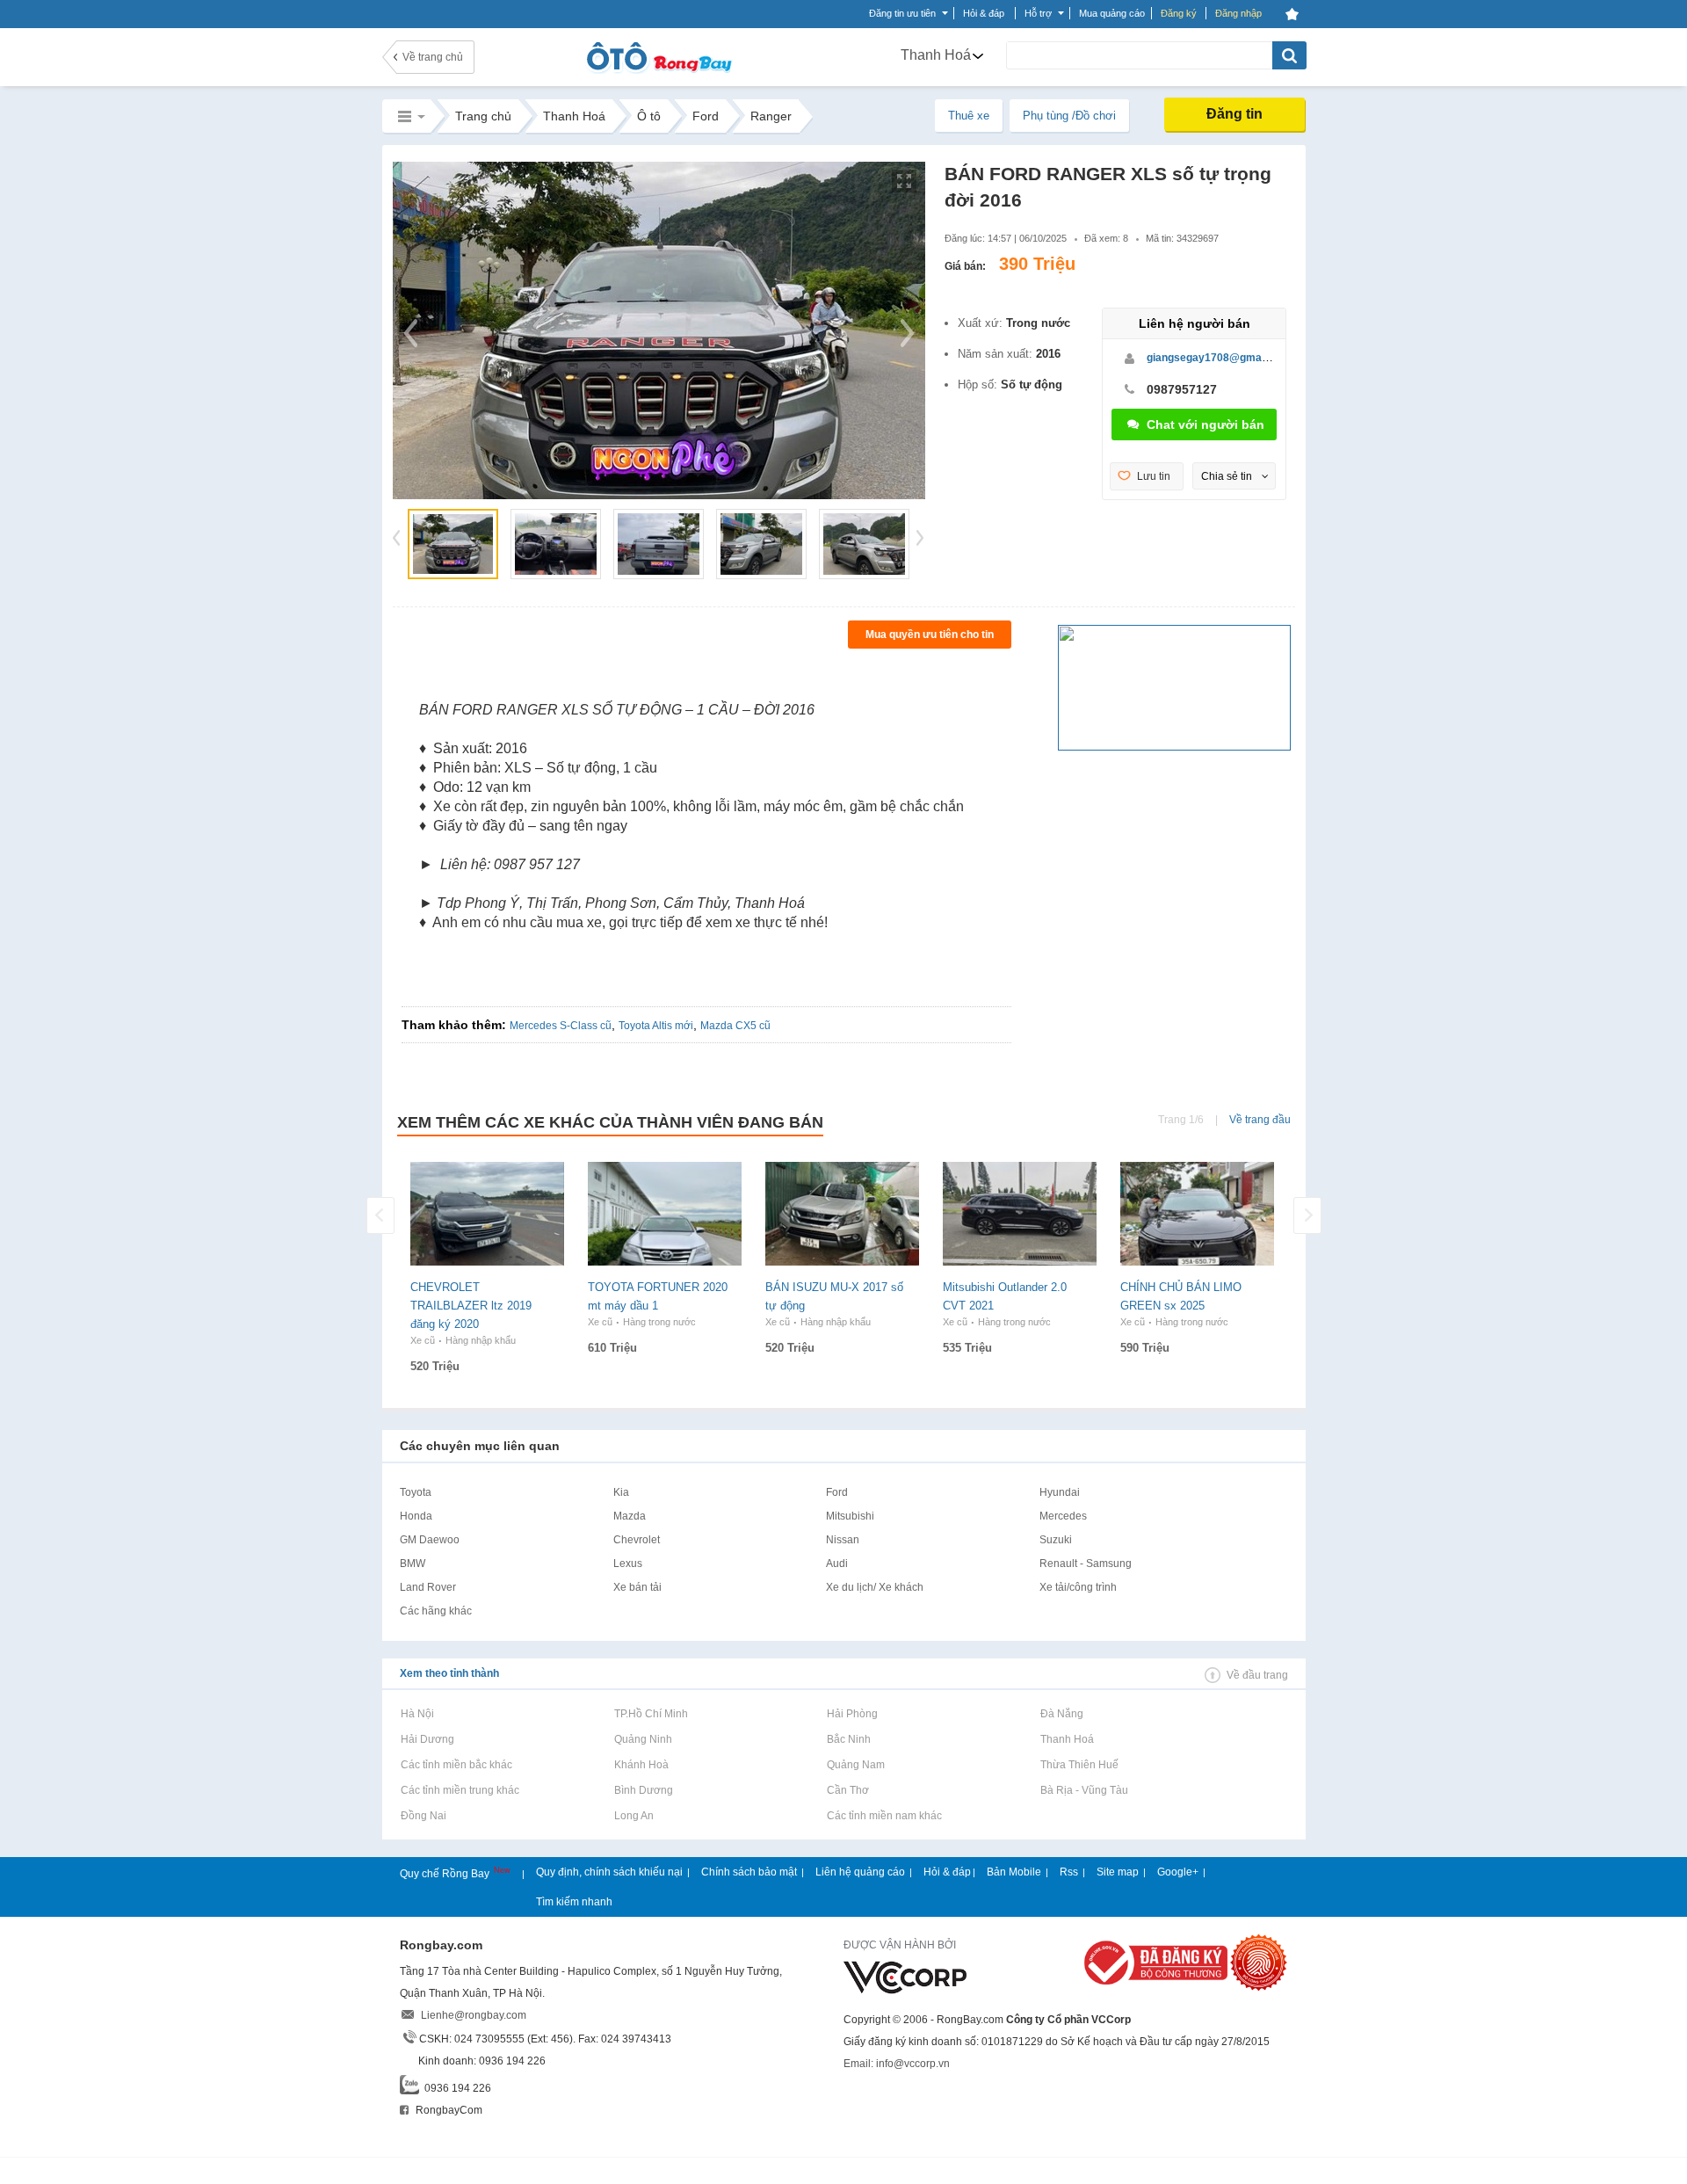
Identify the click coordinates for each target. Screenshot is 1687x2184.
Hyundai (1060, 1492)
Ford (837, 1492)
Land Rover (428, 1587)
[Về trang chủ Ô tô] (659, 70)
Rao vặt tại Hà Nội (417, 1714)
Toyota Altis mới (656, 1026)
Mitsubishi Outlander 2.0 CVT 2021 (1005, 1296)
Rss (1069, 1872)
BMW (413, 1564)
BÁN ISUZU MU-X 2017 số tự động (834, 1296)
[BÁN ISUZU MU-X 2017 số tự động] (842, 1214)
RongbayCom (448, 2110)
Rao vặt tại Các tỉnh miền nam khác (884, 1816)
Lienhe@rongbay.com (474, 2015)
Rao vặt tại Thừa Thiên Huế (1079, 1765)
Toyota (416, 1492)
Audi (837, 1564)
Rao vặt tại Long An (634, 1816)
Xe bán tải (637, 1587)
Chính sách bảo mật (749, 1872)
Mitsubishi (850, 1516)
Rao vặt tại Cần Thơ (847, 1790)
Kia (621, 1492)
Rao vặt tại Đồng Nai (423, 1816)
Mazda (630, 1516)
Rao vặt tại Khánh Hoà (641, 1765)
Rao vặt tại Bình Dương (643, 1790)
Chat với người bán (1206, 424)
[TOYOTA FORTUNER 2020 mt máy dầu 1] (665, 1214)
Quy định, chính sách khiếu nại (609, 1872)
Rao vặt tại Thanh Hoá (1067, 1739)
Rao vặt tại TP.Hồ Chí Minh (651, 1714)
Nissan (843, 1540)
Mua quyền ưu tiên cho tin (930, 635)
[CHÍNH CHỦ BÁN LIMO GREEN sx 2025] (1197, 1214)
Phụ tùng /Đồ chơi (1069, 116)
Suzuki (1056, 1540)
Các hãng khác (436, 1611)
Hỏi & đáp (947, 1872)
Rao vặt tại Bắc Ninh (848, 1739)
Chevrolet (637, 1540)
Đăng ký (1179, 13)
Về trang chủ (433, 57)
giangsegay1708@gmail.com (1219, 358)
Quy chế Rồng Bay (446, 1874)
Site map (1118, 1872)
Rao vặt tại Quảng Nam (855, 1765)
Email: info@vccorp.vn (897, 2064)
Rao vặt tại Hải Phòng (852, 1714)
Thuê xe (969, 116)
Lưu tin (1154, 476)
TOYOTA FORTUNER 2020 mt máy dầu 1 (658, 1296)
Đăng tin (1234, 114)
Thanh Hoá (936, 55)
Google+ (1178, 1872)
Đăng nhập (1238, 13)
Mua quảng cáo (1112, 13)
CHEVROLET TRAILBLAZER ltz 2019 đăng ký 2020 (471, 1306)
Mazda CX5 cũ (735, 1026)
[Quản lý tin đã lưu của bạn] (1292, 14)
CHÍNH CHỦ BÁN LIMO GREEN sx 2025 (1181, 1296)
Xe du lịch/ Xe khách (875, 1587)
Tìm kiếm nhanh (574, 1902)
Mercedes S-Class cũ (561, 1026)
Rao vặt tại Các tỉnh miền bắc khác (456, 1765)
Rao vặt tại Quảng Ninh (643, 1739)
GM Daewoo (430, 1540)
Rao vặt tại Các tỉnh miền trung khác (460, 1790)
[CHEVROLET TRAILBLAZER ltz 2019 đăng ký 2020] (487, 1214)
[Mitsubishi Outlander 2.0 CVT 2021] (1020, 1214)
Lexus (628, 1564)
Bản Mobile (1014, 1872)
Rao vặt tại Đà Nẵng (1061, 1714)
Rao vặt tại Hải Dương (427, 1739)
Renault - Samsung (1086, 1564)
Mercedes (1063, 1516)
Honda (416, 1516)
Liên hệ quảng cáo (860, 1872)
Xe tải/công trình (1078, 1587)
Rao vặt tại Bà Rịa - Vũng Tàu (1084, 1790)
